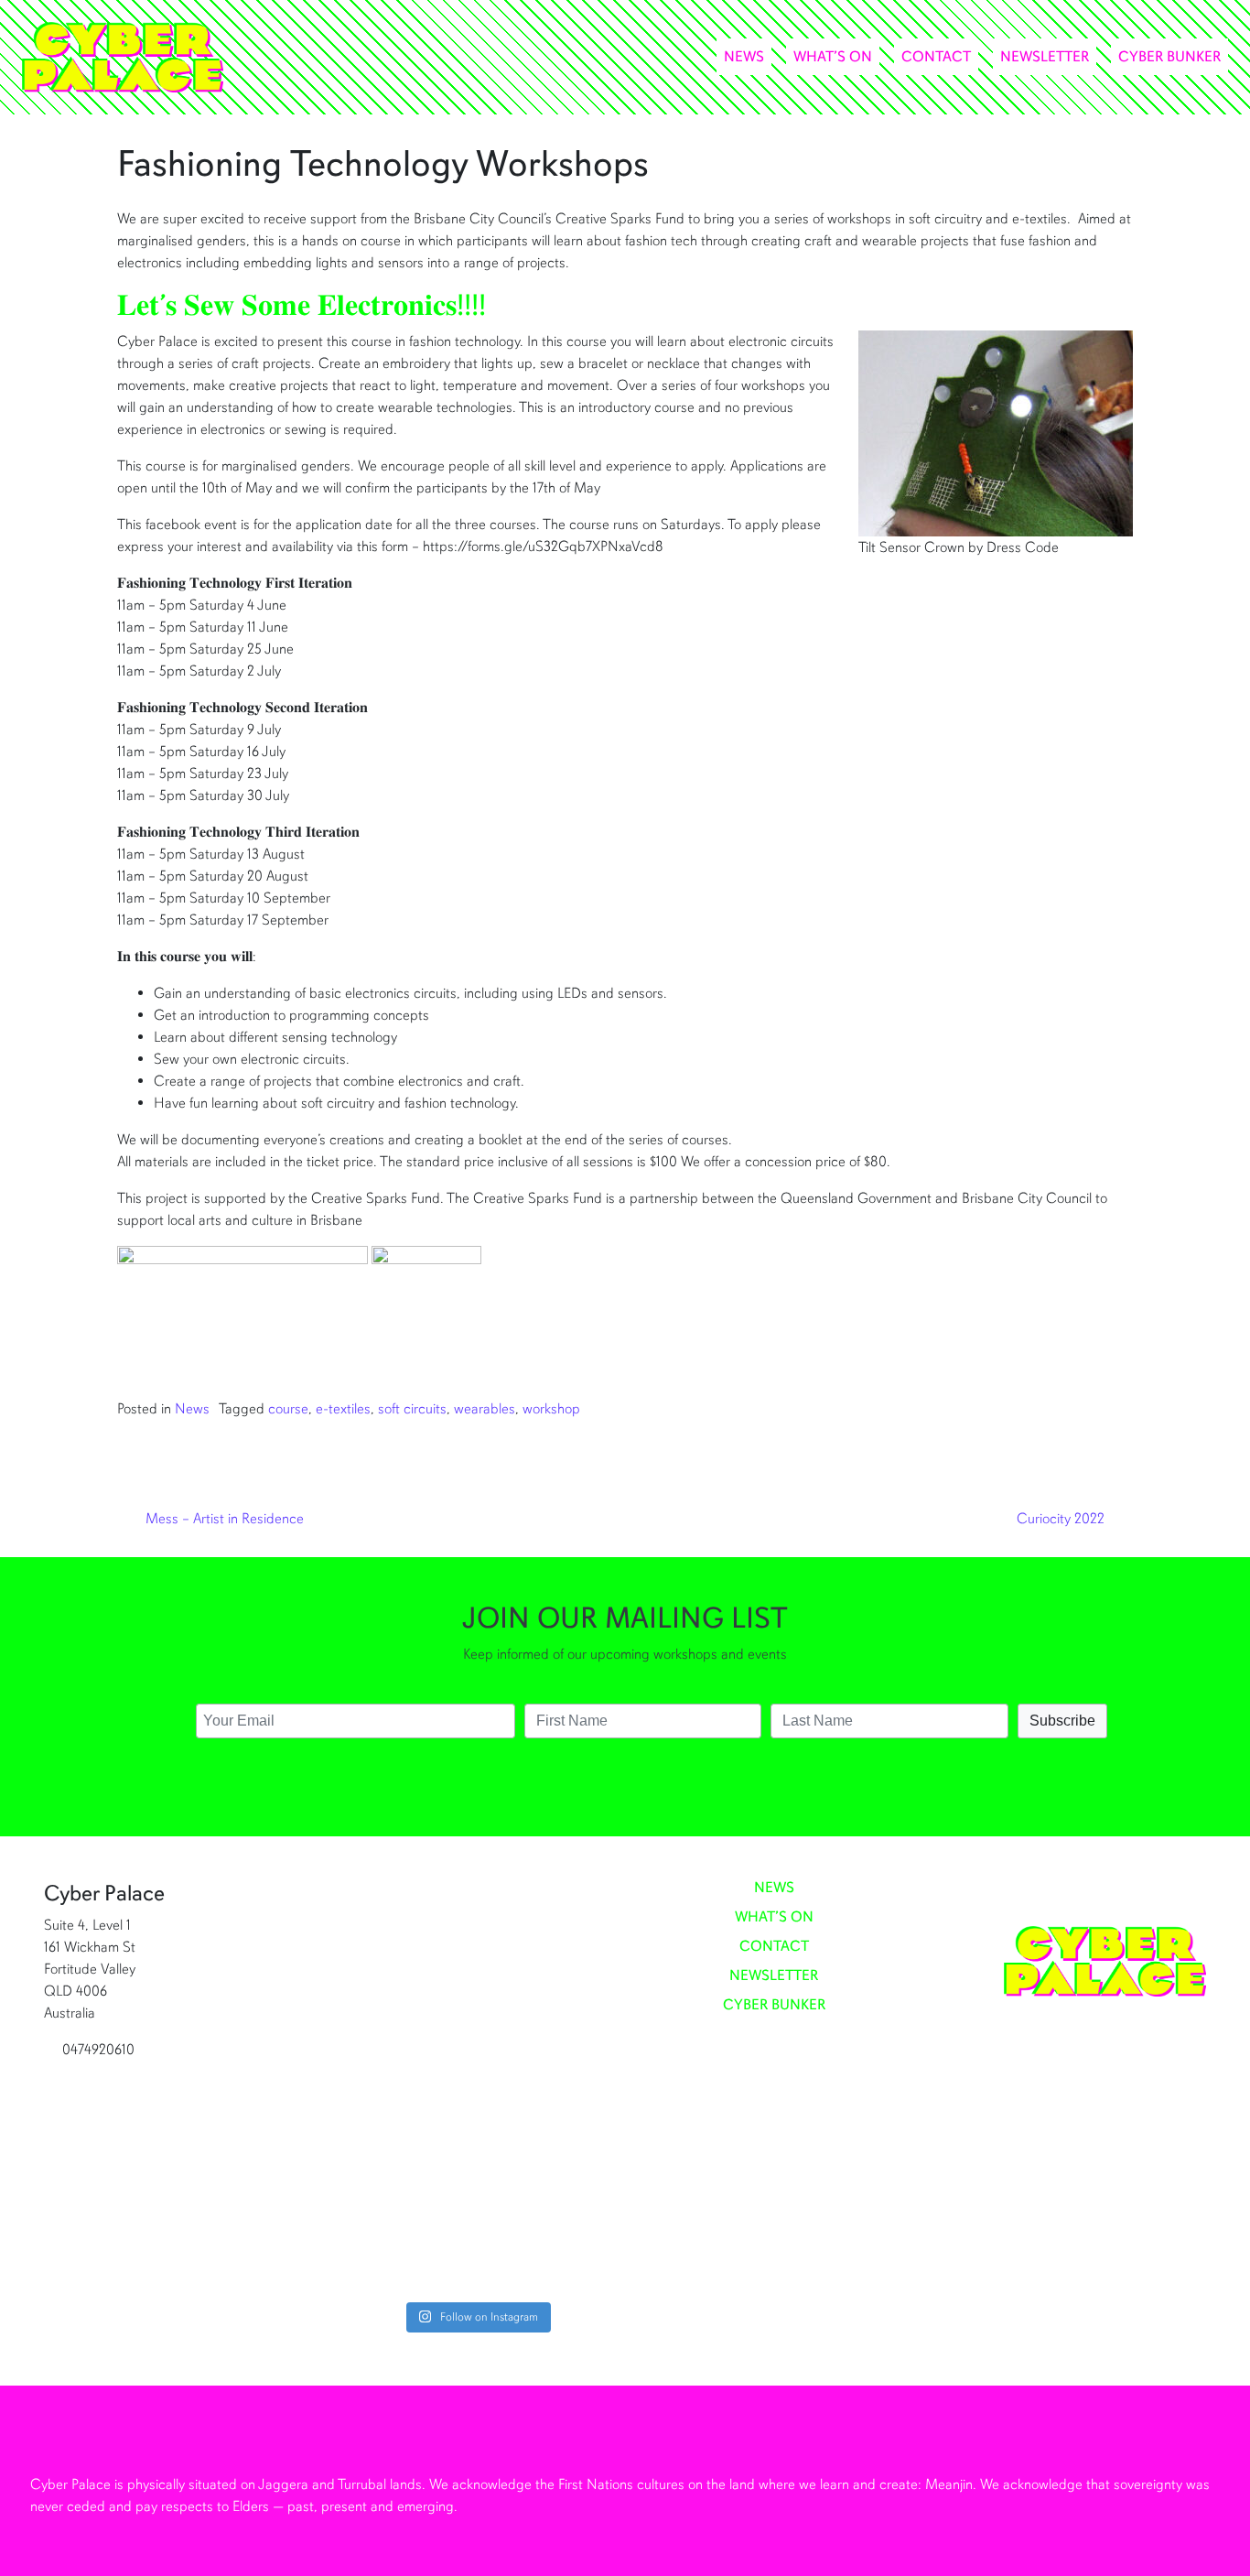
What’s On (833, 57)
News (744, 57)
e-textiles (343, 1409)
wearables (485, 1409)
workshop (551, 1409)
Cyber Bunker (1169, 57)
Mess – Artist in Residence (223, 1519)
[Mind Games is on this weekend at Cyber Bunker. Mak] (407, 2089)
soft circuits (412, 1409)
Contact (936, 57)
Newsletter (1045, 57)
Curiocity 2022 (1062, 1519)
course (288, 1409)
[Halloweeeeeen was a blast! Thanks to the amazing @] (547, 1990)
